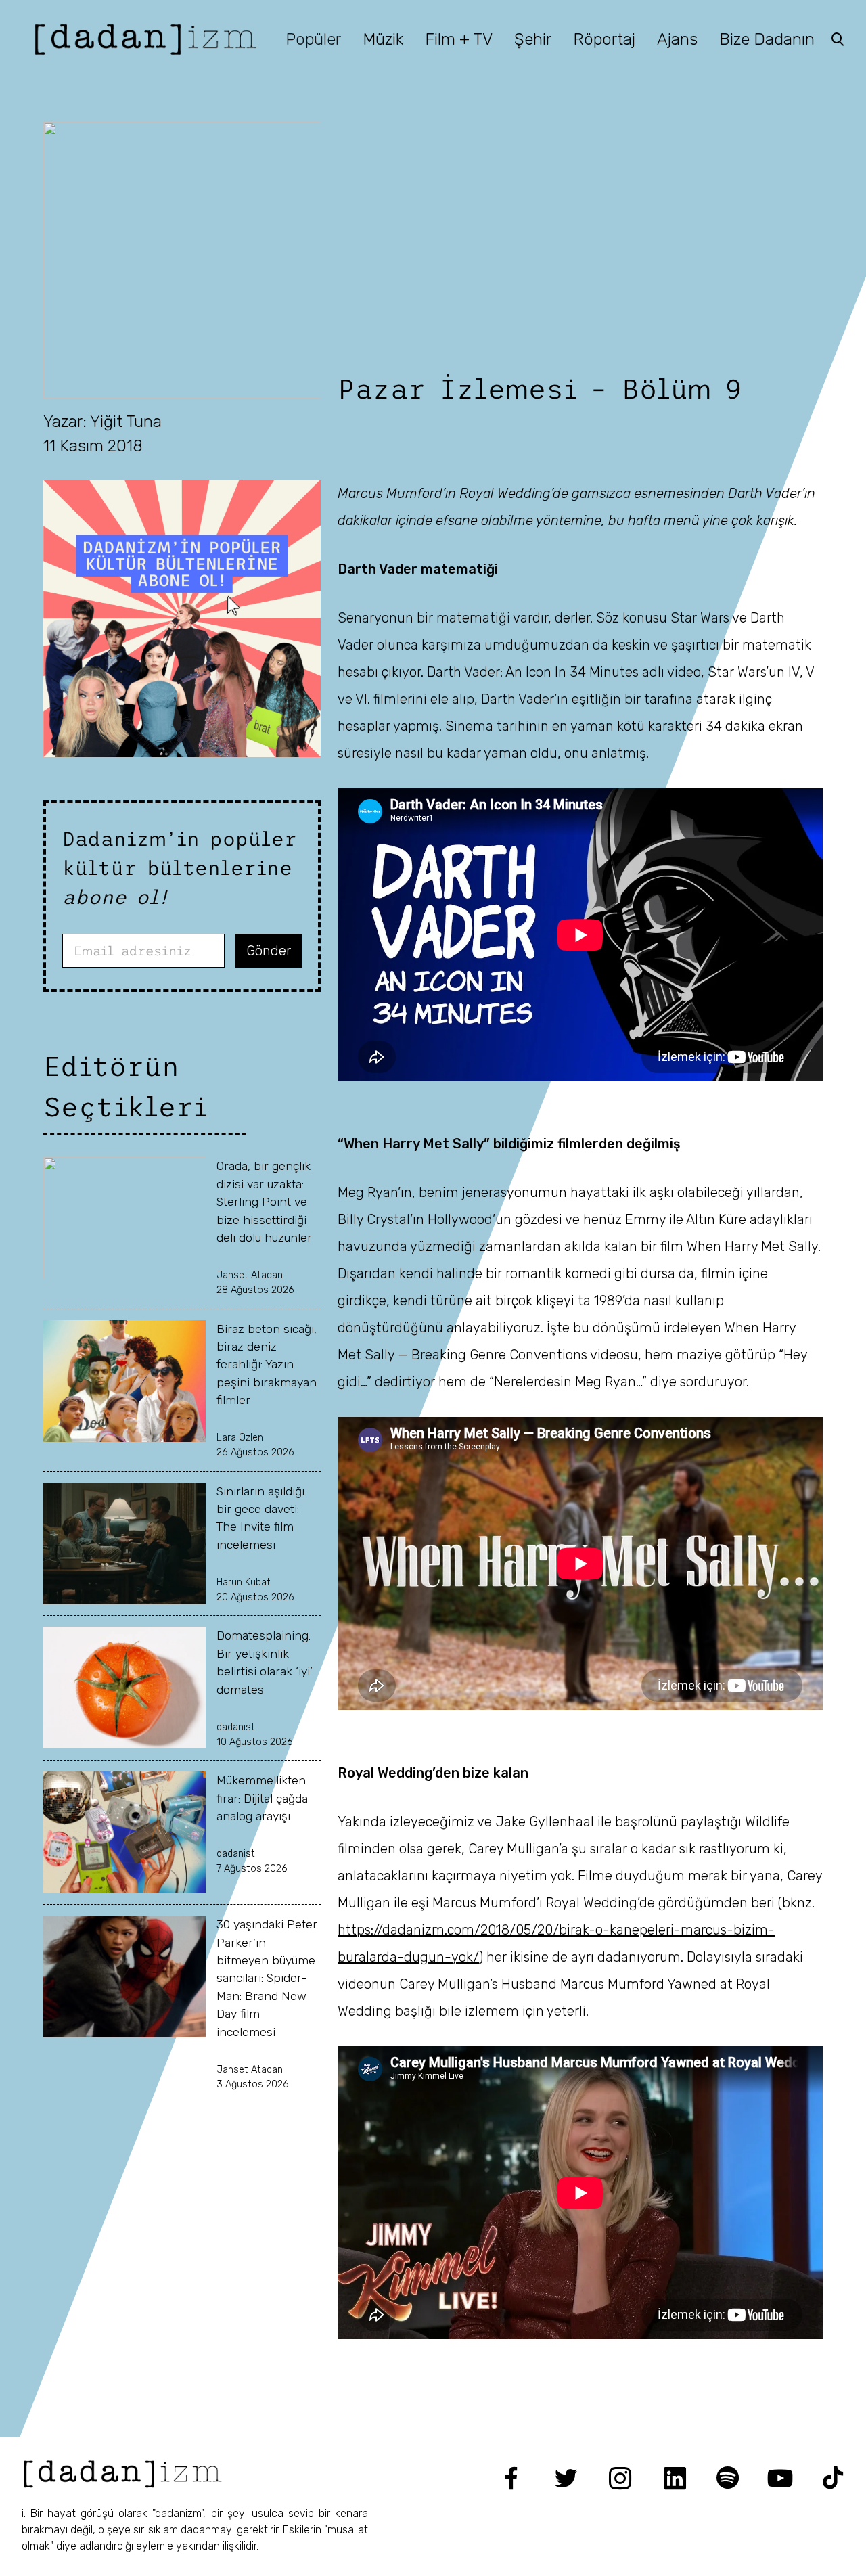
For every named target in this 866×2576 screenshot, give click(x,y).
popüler (313, 39)
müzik (383, 39)
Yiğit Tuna (126, 422)
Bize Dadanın (767, 39)
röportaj (604, 39)
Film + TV (459, 39)
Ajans (677, 39)
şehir (533, 39)
